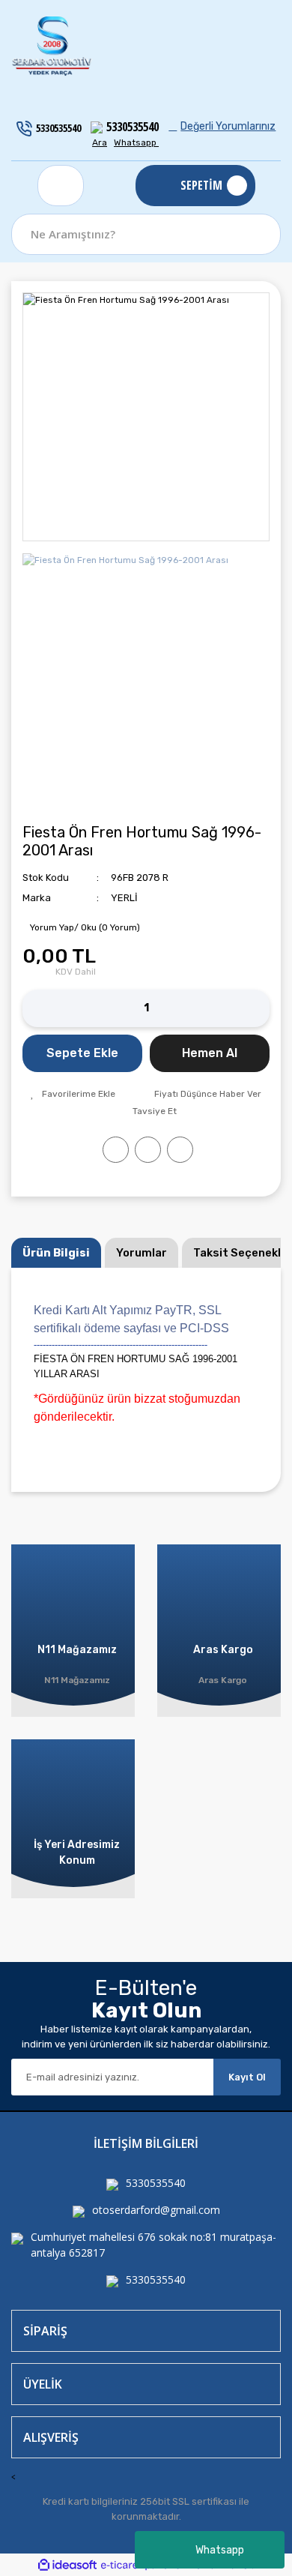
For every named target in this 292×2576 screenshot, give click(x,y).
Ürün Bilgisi (56, 1253)
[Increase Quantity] (258, 1008)
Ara (100, 142)
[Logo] (52, 46)
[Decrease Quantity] (34, 1008)
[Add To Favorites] (73, 1094)
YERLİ (124, 898)
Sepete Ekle (82, 1053)
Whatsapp (220, 2550)
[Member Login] (61, 186)
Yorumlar (142, 1253)
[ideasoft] (67, 2565)
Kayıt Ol (247, 2077)
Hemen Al (210, 1053)
